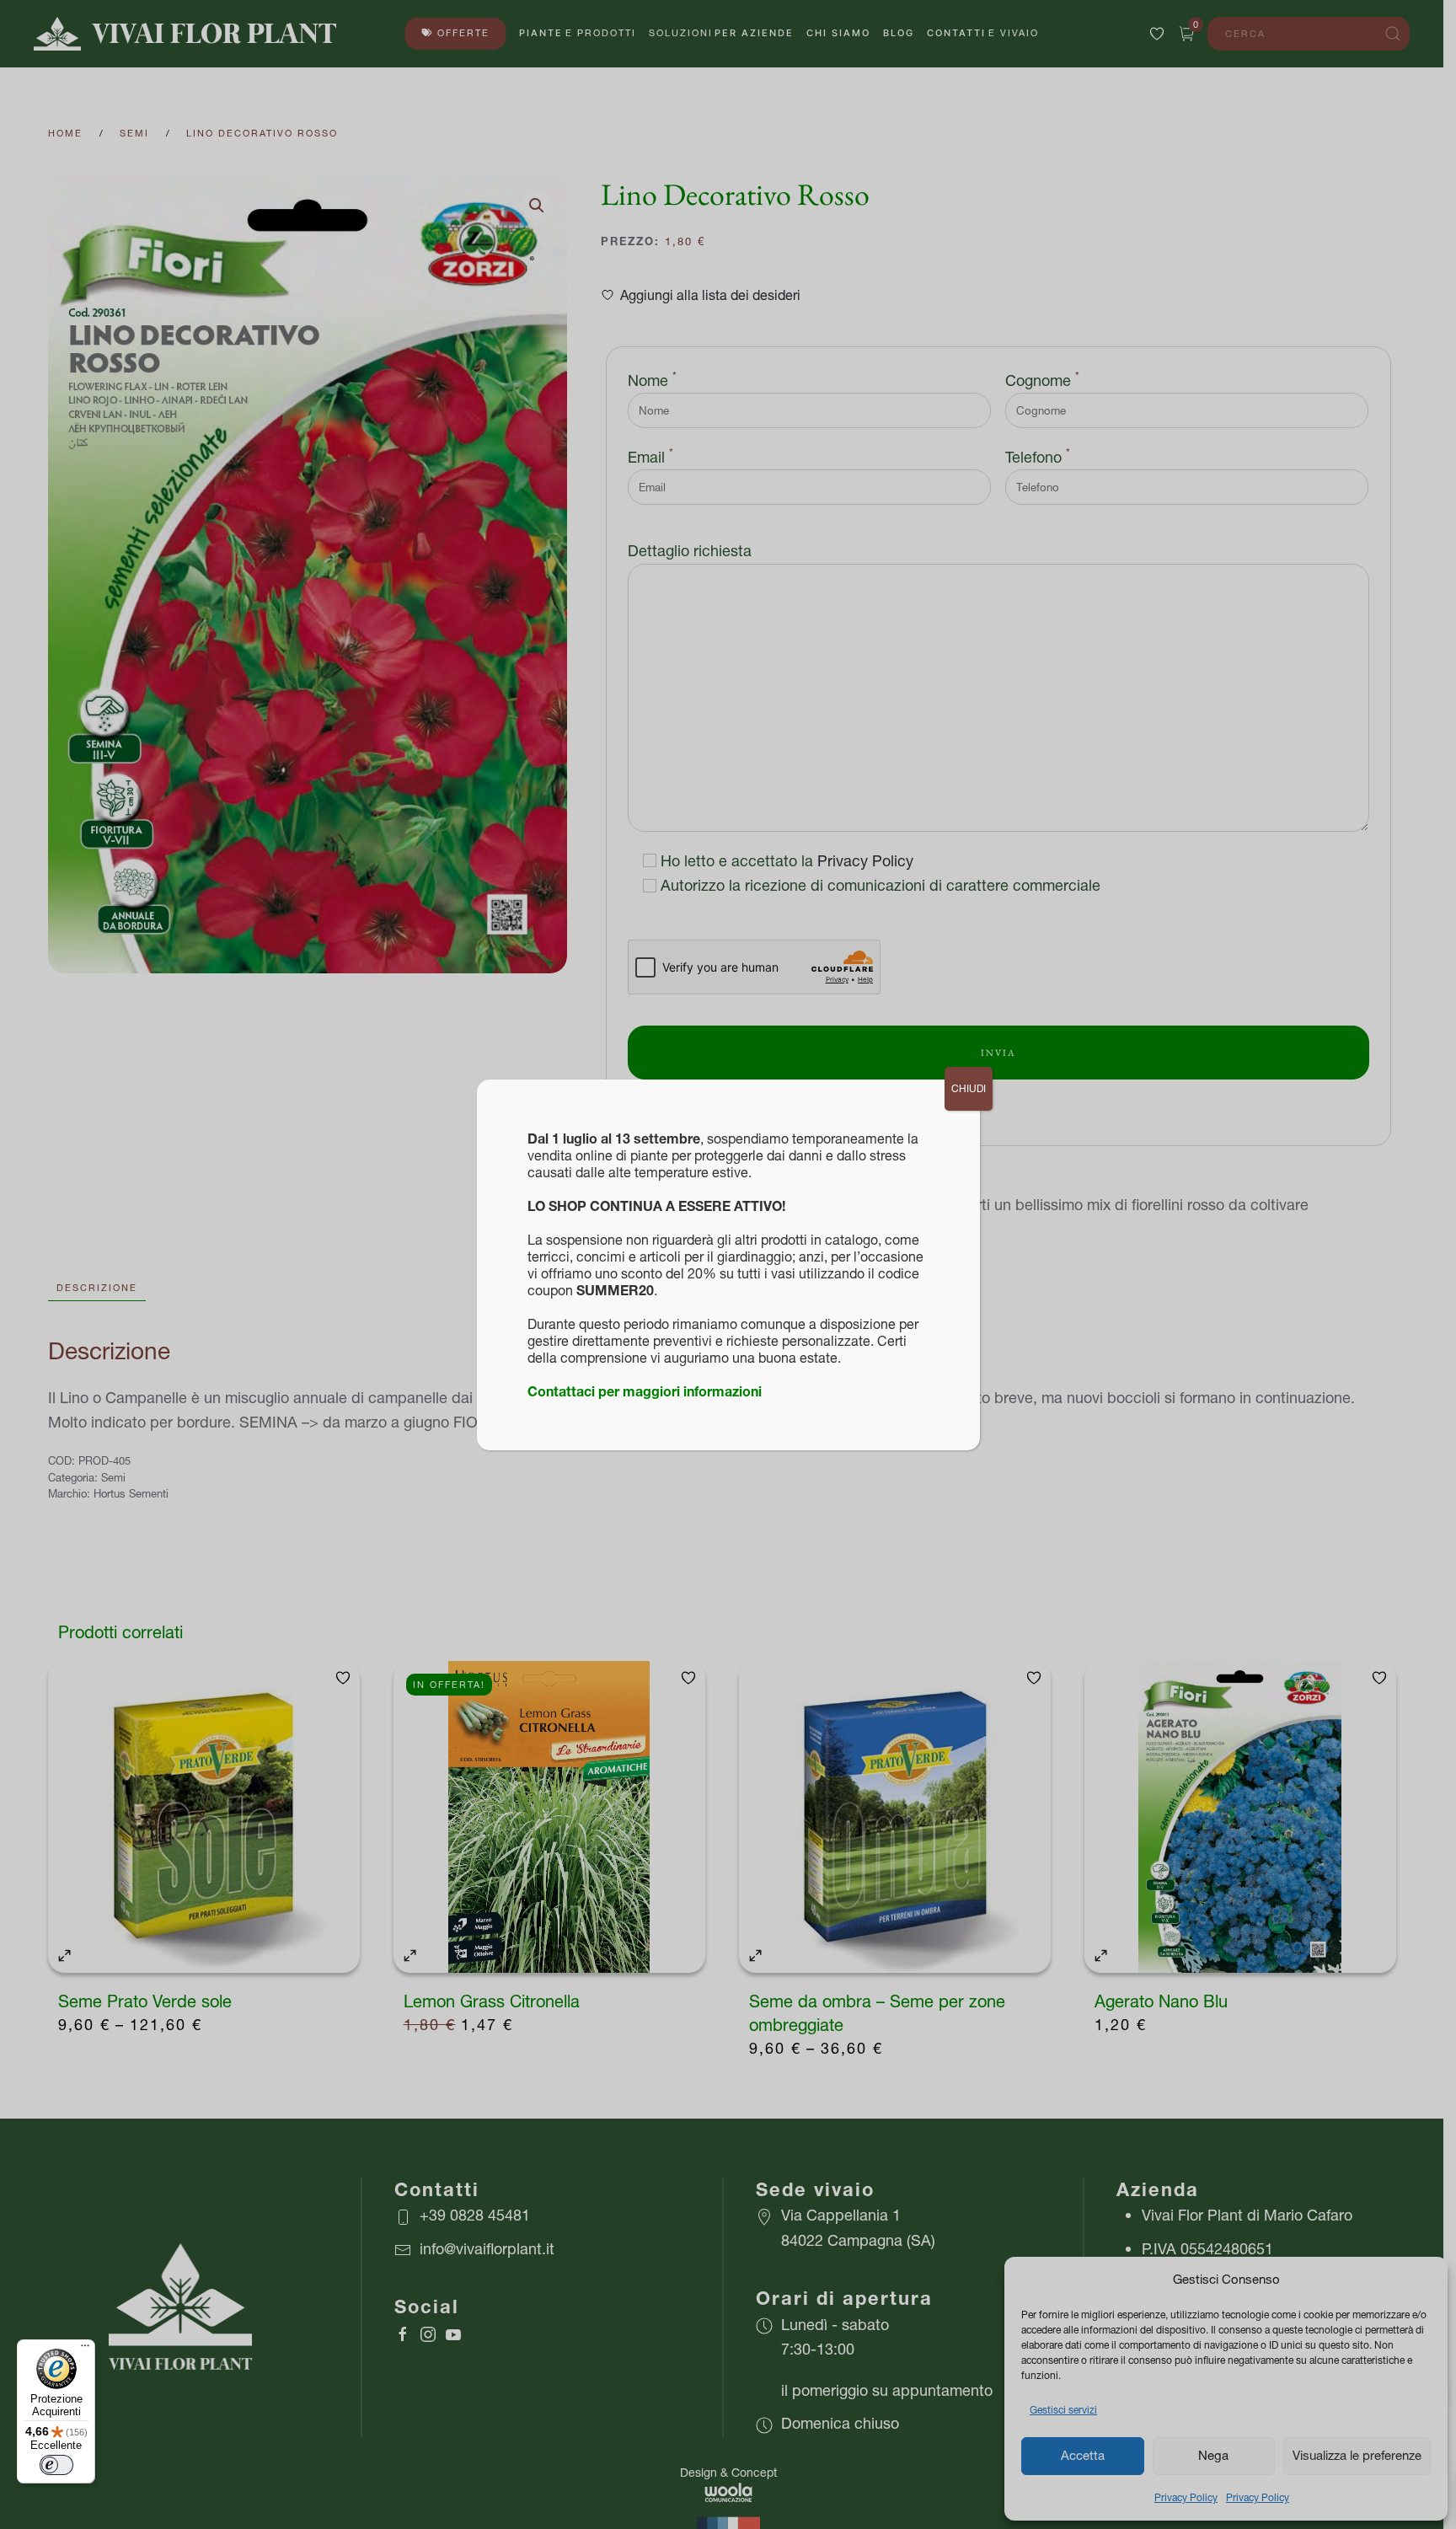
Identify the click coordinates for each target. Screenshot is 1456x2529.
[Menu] (85, 2350)
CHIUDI (969, 1088)
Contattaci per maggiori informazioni (645, 1391)
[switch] (56, 2465)
